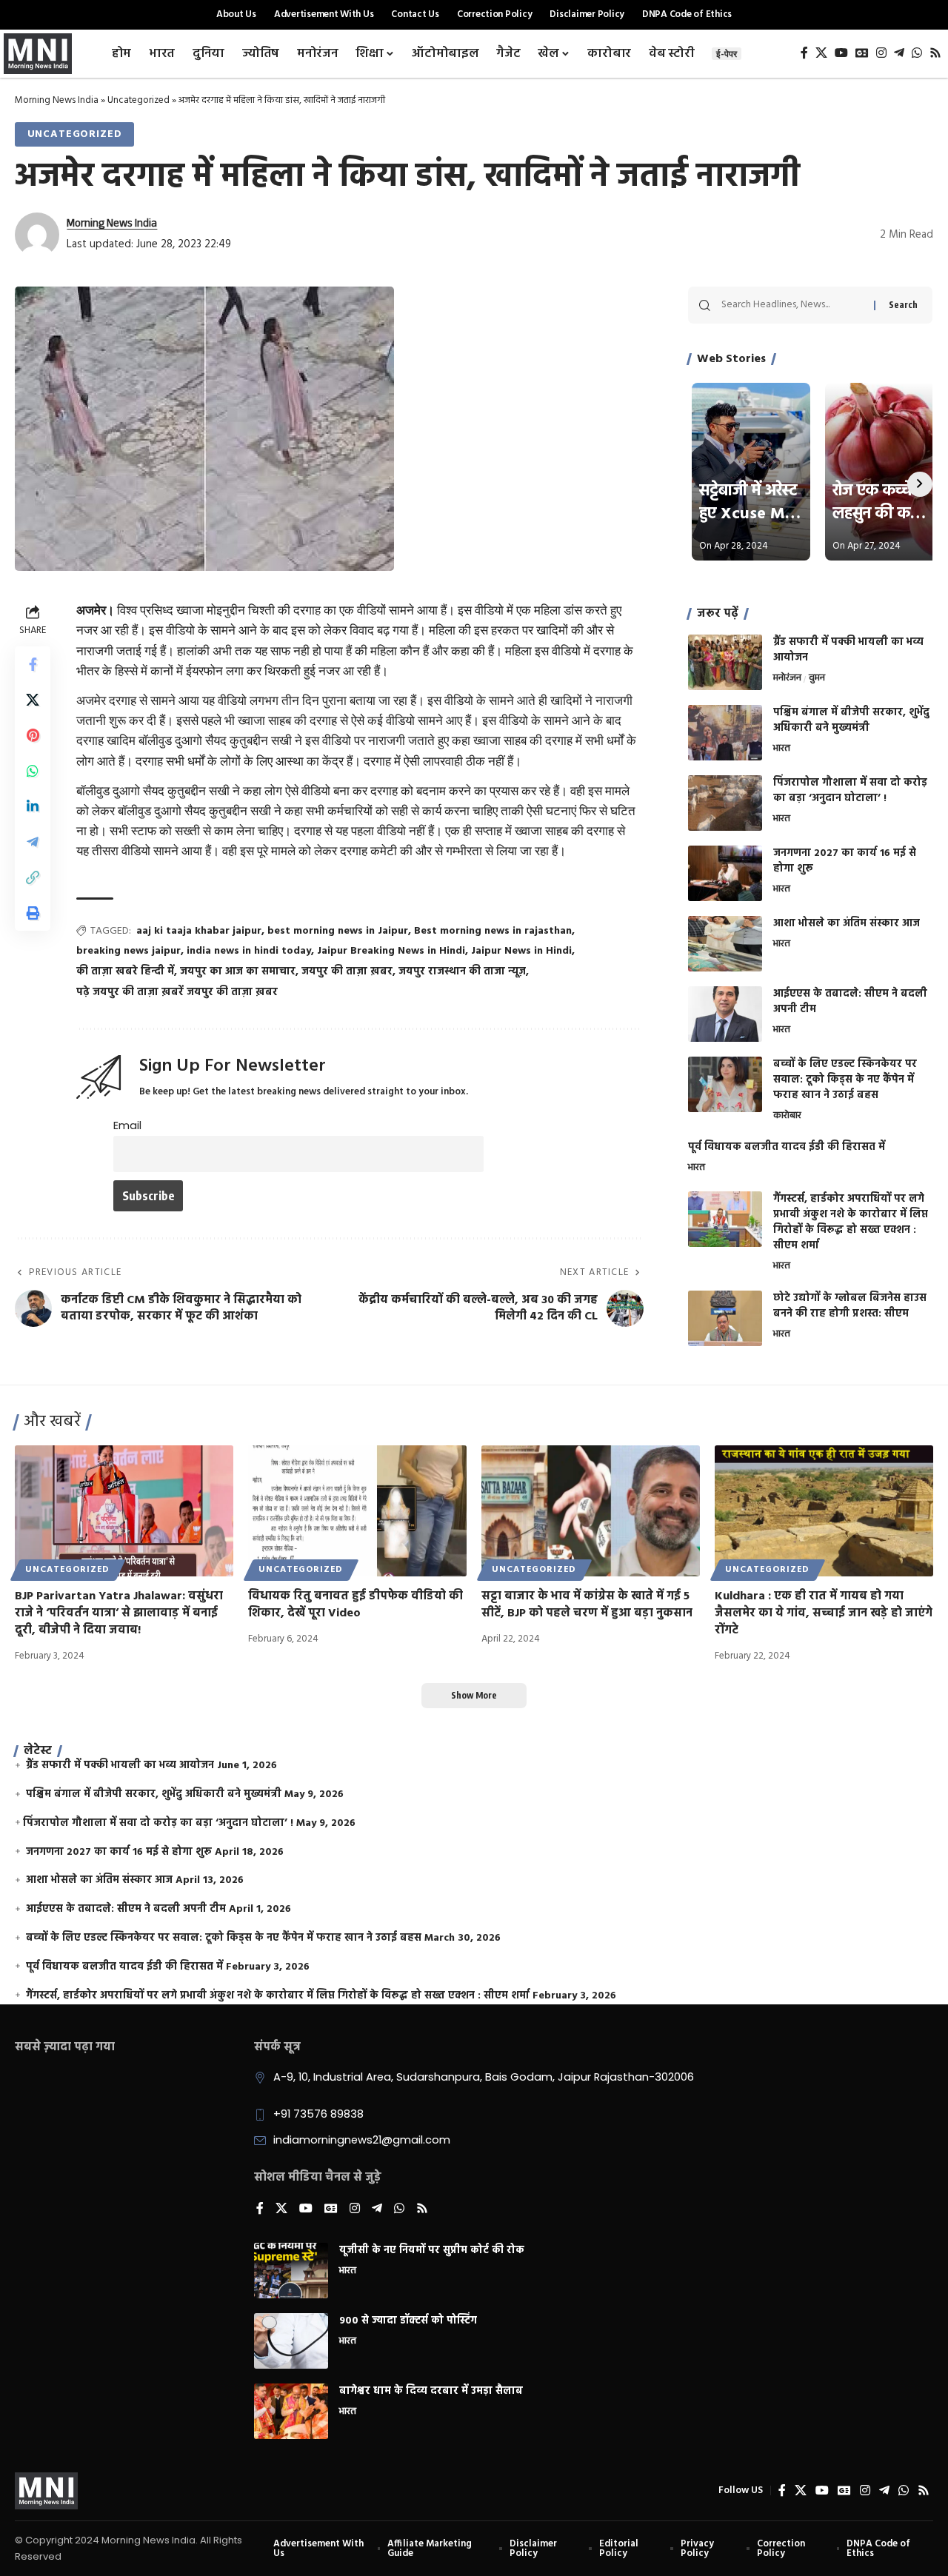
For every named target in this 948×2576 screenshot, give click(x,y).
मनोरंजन (787, 679)
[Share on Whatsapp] (33, 772)
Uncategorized (138, 100)
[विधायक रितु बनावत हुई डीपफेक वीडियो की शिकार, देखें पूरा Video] (357, 1511)
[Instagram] (881, 53)
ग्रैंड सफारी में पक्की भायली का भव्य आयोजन (848, 650)
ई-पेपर (727, 54)
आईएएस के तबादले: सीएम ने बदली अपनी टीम (850, 1002)
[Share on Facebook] (33, 665)
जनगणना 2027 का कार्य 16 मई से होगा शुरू (845, 861)
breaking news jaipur (128, 951)
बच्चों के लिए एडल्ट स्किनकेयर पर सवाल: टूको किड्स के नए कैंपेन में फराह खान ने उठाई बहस (845, 1080)
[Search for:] (792, 305)
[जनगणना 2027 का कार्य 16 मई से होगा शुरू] (725, 873)
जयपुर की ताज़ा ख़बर (347, 972)
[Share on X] (33, 700)
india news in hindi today (249, 951)
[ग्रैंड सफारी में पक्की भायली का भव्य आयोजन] (725, 662)
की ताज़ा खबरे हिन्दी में (125, 972)
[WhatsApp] (917, 53)
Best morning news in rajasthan (493, 931)
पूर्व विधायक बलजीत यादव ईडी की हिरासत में (787, 1147)
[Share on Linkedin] (33, 807)
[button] (33, 878)
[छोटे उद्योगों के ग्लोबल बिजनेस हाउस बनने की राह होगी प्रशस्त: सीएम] (725, 1318)
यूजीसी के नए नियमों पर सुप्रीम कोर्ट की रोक (432, 2251)
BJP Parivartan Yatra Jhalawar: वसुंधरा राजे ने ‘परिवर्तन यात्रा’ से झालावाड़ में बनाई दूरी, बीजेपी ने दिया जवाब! (119, 1613)
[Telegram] (899, 53)
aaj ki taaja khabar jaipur (199, 931)
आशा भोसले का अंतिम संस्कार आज (847, 924)
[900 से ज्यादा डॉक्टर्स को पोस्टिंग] (291, 2341)
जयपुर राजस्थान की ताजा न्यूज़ (462, 972)
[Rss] (935, 53)
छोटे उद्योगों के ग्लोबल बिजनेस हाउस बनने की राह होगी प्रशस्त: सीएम (850, 1306)
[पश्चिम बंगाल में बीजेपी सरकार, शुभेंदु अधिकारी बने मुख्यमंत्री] (725, 733)
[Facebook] (804, 53)
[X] (821, 53)
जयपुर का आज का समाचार (238, 972)
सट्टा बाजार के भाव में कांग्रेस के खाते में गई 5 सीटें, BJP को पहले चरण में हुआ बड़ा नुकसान (587, 1605)
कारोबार (787, 1117)
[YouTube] (841, 53)
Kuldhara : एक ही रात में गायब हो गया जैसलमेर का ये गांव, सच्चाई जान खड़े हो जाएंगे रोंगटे (824, 1613)
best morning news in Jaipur (338, 931)
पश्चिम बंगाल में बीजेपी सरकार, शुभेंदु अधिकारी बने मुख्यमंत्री (851, 720)
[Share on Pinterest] (33, 736)
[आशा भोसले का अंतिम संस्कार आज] (725, 944)
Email (127, 1125)
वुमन (817, 679)
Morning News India (57, 100)
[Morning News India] (46, 2491)
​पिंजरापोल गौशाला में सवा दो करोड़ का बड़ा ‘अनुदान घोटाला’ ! (850, 791)
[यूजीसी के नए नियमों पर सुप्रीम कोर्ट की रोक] (291, 2271)
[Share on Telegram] (33, 843)
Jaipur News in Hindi (521, 951)
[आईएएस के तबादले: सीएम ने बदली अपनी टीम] (725, 1014)
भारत (782, 749)
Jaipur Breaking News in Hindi (391, 951)
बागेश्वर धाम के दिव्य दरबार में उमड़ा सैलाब (431, 2391)
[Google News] (862, 53)
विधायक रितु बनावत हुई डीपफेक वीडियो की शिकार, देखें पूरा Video (355, 1605)
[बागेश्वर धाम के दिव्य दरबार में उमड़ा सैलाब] (291, 2411)
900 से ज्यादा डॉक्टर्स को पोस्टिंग (408, 2321)
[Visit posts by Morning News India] (37, 235)
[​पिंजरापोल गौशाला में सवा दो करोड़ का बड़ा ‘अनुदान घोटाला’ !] (725, 803)
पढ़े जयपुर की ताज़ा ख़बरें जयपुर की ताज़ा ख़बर (177, 993)
